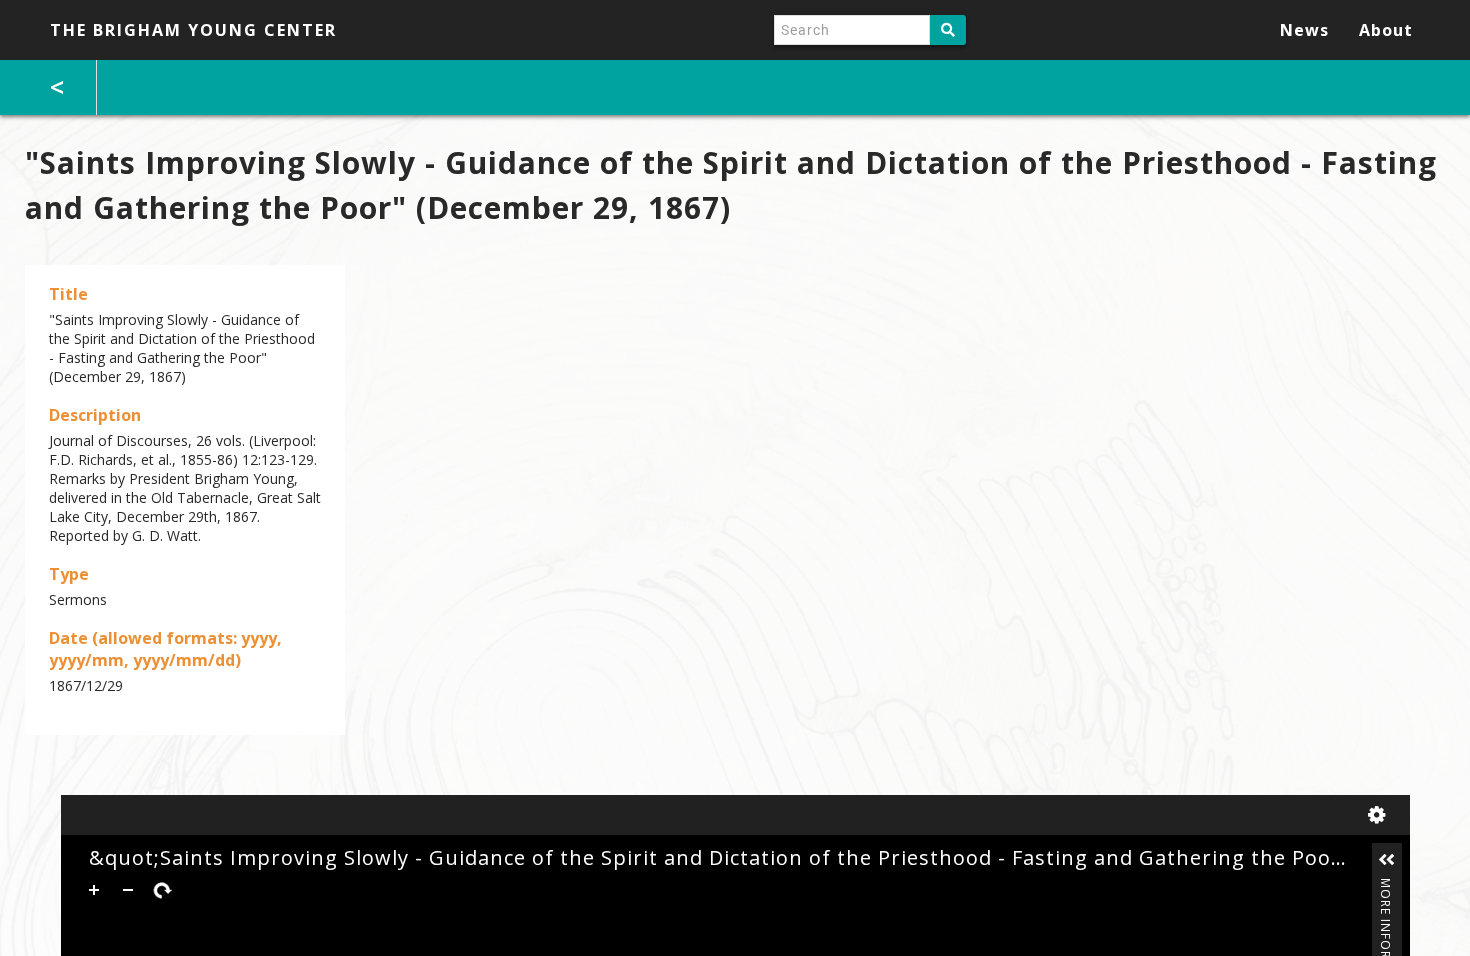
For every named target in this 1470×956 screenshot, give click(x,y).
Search (948, 30)
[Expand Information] (1387, 860)
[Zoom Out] (128, 890)
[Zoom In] (94, 890)
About (1386, 30)
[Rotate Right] (162, 890)
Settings (1381, 815)
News (1304, 30)
